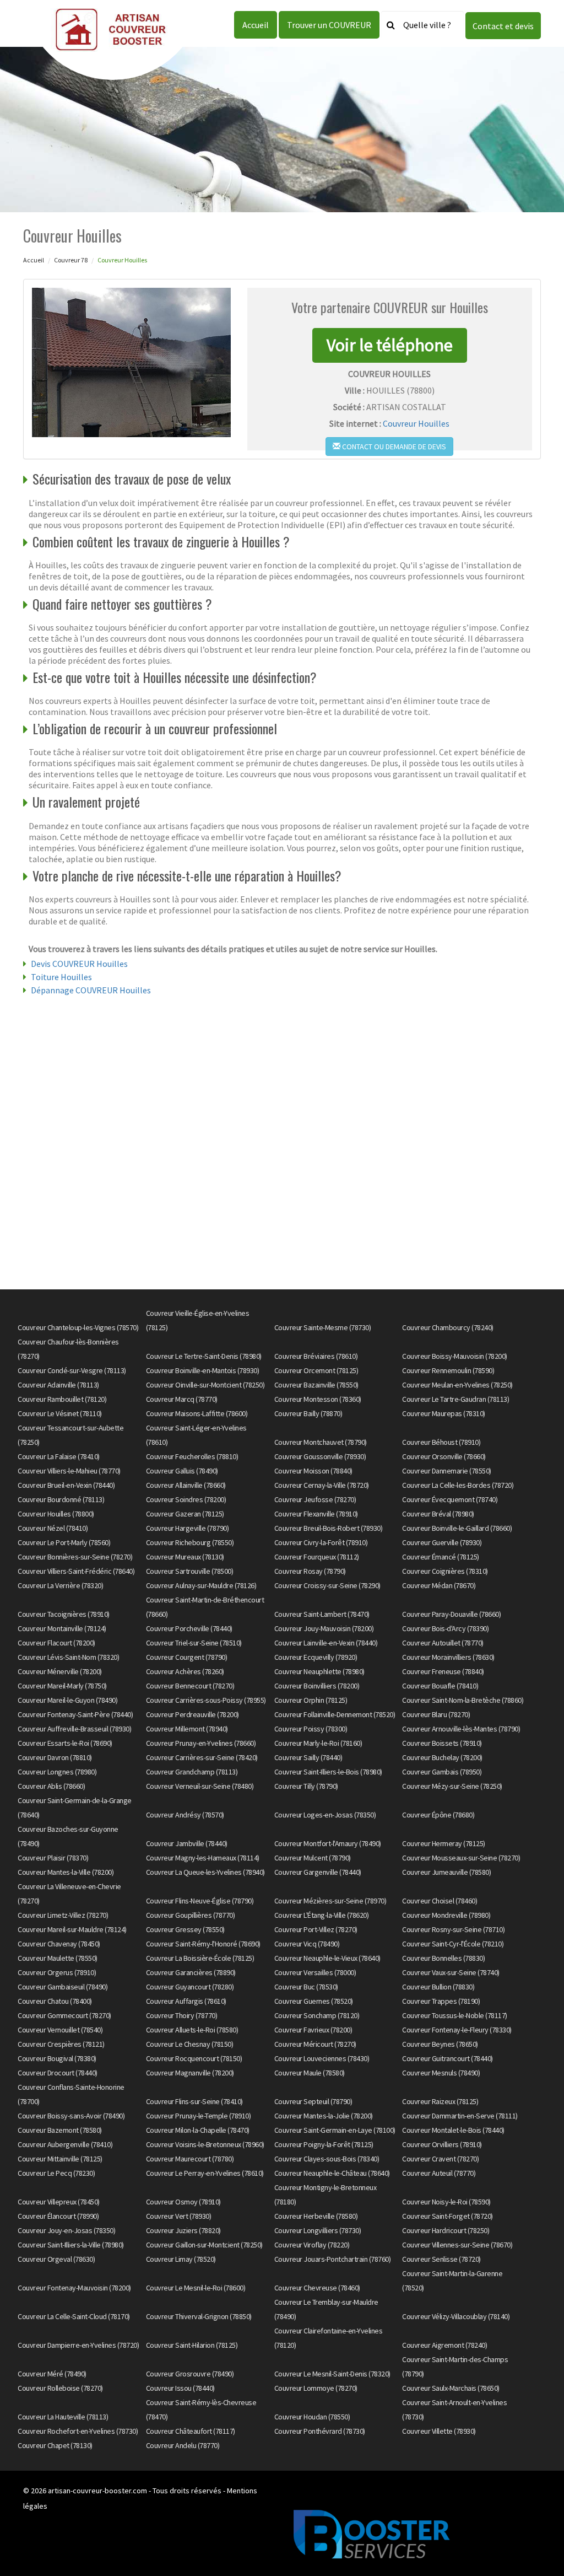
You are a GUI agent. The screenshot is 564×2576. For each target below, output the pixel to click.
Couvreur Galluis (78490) (182, 1471)
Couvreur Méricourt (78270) (315, 2044)
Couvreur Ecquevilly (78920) (316, 1657)
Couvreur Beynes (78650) (440, 2044)
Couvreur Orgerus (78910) (57, 1972)
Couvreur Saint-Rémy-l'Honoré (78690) (203, 1944)
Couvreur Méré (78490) (52, 2374)
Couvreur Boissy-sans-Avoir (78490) (71, 2116)
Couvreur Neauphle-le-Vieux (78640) (327, 1958)
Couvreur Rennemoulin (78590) (448, 1370)
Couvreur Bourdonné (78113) (61, 1499)
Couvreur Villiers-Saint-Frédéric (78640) (76, 1571)
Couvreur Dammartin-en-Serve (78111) (460, 2116)
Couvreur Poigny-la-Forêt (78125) (324, 2144)
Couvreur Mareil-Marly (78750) (62, 1686)
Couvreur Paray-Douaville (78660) (451, 1614)
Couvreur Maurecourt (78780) (190, 2159)
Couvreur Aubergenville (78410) (65, 2144)
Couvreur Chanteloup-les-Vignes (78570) (78, 1327)
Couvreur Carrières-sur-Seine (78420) (202, 1757)
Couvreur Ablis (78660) (51, 1786)
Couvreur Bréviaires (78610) (316, 1356)
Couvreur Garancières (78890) (191, 1972)
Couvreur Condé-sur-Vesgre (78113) (72, 1370)
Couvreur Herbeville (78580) (316, 2216)
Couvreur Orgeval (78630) (56, 2259)
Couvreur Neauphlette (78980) (319, 1671)
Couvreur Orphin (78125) (311, 1700)
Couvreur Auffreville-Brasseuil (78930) (74, 1729)
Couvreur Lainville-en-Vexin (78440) (326, 1643)
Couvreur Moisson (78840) (313, 1471)
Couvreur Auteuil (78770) (439, 2173)
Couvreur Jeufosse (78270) (315, 1499)
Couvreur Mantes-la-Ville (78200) (66, 1872)
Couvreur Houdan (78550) (312, 2417)
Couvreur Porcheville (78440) (189, 1628)
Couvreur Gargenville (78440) (318, 1872)
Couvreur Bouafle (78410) (440, 1686)
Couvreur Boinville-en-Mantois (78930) (203, 1370)
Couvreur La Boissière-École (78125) (200, 1958)
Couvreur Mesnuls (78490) (441, 2073)
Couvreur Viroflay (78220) (312, 2245)
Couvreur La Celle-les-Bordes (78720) (458, 1485)
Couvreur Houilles (416, 423)
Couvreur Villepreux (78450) (59, 2202)
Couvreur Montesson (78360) (318, 1399)
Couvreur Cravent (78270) (440, 2159)
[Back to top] (534, 2546)
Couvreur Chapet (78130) (55, 2445)
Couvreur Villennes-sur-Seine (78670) (457, 2245)
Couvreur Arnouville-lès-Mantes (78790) (461, 1729)
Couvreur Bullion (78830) (438, 1987)
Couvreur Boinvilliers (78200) (317, 1686)
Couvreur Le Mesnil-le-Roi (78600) (196, 2288)
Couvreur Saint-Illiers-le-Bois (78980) (328, 1772)
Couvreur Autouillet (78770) (443, 1643)
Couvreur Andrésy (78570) (185, 1815)
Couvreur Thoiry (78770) (182, 2015)
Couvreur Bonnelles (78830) (443, 1958)
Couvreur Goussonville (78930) (320, 1456)
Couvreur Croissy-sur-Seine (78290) (327, 1585)
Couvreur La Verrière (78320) (60, 1585)
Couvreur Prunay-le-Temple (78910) (199, 2116)
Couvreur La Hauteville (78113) (63, 2417)
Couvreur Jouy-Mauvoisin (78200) (324, 1628)
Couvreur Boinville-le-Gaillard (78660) (457, 1528)
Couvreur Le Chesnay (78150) (190, 2044)
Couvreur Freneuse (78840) (443, 1671)
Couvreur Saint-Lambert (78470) (322, 1614)
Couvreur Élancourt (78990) (58, 2216)
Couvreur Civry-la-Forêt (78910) (321, 1542)
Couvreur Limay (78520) (181, 2259)
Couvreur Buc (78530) (306, 1987)
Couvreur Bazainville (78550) (316, 1385)
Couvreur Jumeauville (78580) (446, 1872)
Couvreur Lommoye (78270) (316, 2388)
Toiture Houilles (61, 977)
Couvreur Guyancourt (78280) (190, 1987)
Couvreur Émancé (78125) (441, 1557)
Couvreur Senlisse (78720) (441, 2259)
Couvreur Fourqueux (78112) (317, 1557)
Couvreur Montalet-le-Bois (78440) (453, 2130)
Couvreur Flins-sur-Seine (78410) (194, 2101)
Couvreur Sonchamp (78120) (317, 2015)
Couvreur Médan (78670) (439, 1585)
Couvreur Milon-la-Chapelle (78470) (198, 2130)
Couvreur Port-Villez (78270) (316, 1929)
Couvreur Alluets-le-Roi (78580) (192, 2030)
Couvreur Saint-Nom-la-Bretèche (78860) (463, 1700)
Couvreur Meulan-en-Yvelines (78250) (457, 1385)
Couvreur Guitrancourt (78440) (448, 2058)
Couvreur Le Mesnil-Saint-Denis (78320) (332, 2374)
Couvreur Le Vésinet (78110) (60, 1413)
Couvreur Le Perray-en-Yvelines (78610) (205, 2173)
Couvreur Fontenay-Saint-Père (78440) (75, 1714)
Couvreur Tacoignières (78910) (64, 1614)
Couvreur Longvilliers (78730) (318, 2230)
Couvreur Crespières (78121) (61, 2044)
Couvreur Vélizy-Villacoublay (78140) (456, 2316)
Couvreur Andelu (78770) (183, 2445)
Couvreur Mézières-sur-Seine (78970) (330, 1901)
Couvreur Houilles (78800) (56, 1514)
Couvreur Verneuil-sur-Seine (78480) (200, 1786)
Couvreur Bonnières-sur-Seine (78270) (75, 1557)
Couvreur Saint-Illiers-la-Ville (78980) (71, 2245)
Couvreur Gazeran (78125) (185, 1514)
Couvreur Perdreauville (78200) (192, 1714)
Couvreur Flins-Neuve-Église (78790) (200, 1901)
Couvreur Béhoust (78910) (441, 1442)
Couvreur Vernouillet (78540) (60, 2030)
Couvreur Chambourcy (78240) (448, 1327)
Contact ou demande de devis (393, 447)
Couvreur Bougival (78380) (57, 2058)
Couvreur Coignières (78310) (445, 1571)
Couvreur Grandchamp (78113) (192, 1772)
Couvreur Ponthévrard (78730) (320, 2431)
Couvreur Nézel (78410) (53, 1528)
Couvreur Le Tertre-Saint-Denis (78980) (204, 1356)
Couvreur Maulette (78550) (58, 1958)
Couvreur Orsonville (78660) (444, 1456)
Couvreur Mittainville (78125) (60, 2159)
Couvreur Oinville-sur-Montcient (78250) (205, 1385)
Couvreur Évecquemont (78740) (450, 1499)
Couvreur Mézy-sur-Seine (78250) (452, 1786)
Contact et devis (503, 26)
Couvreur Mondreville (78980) (446, 1915)
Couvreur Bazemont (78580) (60, 2130)
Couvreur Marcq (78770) (182, 1399)
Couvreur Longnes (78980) (57, 1772)
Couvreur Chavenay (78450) (59, 1944)
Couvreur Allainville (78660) (186, 1485)
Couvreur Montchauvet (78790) (321, 1442)
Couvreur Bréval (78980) (438, 1514)
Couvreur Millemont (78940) (187, 1729)
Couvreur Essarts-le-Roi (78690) (65, 1743)
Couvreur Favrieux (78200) (313, 2030)
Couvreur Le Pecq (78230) (56, 2173)
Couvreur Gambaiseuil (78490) (63, 1987)
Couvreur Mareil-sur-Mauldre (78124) (72, 1929)
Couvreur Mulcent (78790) (313, 1858)
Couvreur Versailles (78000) (315, 1972)
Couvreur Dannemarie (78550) (447, 1471)
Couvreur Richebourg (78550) (190, 1542)
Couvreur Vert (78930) (179, 2216)
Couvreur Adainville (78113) (58, 1385)
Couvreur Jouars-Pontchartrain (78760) (333, 2259)
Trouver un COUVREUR (329, 25)
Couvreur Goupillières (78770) (191, 1915)
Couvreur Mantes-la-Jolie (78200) (324, 2116)
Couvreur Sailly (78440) (308, 1757)
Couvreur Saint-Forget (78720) (448, 2216)
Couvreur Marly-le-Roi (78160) (318, 1743)
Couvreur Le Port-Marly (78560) (64, 1542)
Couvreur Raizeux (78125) (440, 2101)
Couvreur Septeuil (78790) (313, 2101)
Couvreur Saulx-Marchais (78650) (451, 2388)
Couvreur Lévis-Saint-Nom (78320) (68, 1657)
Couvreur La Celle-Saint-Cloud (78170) (74, 2316)
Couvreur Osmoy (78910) (183, 2202)
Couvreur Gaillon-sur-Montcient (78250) (204, 2245)
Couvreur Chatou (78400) (55, 2001)
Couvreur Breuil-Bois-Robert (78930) (329, 1528)
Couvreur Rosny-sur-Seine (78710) (453, 1929)
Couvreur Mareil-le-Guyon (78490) (67, 1700)
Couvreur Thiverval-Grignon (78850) (199, 2316)
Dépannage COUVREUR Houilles (91, 990)
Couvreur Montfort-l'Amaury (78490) (328, 1843)
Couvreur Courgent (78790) (187, 1657)
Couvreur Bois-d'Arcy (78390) (445, 1628)
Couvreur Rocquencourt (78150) (194, 2058)
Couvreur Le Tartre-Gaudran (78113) (455, 1399)
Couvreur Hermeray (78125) (444, 1843)
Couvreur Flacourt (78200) (56, 1643)
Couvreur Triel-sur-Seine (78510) (194, 1643)
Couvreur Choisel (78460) (440, 1901)
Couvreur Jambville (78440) (187, 1843)
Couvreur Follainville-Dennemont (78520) (335, 1714)
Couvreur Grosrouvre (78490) (190, 2374)
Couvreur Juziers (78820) (183, 2230)
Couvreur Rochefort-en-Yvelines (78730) (78, 2431)
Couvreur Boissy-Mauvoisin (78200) (455, 1356)
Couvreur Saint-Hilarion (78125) (192, 2345)
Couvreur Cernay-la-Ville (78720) (322, 1485)
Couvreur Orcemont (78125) (316, 1370)
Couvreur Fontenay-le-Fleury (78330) (457, 2030)
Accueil (256, 25)
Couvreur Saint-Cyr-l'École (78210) (453, 1944)
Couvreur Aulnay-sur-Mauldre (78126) (201, 1585)
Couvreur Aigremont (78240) (444, 2345)
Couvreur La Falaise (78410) (59, 1456)
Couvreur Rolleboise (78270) (60, 2388)
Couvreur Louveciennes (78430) (322, 2058)
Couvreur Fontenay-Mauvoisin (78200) (74, 2288)
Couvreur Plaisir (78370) (53, 1858)
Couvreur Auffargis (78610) (186, 2001)
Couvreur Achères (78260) (185, 1671)
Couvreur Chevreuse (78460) (317, 2288)
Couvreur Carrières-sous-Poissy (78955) (206, 1700)
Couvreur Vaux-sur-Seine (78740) (451, 1972)
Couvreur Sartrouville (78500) (190, 1571)
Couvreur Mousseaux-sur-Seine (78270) (461, 1858)
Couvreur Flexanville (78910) (316, 1514)
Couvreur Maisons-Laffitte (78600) (197, 1413)
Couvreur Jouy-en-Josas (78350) (66, 2230)
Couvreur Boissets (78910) (442, 1743)
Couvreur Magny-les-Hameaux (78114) (203, 1858)
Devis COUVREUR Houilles (79, 964)
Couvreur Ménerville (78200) (60, 1671)
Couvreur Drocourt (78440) (58, 2073)
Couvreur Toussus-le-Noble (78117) (455, 2015)
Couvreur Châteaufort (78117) (191, 2431)
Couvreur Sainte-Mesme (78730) (323, 1327)
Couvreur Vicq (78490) (307, 1944)
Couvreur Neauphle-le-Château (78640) (332, 2173)
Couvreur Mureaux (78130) (185, 1557)
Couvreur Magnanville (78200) (190, 2073)
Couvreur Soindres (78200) (186, 1499)
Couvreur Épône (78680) (438, 1815)
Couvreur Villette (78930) (439, 2431)
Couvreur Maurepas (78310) (444, 1413)
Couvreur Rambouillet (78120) (62, 1399)
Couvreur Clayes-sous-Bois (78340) (327, 2159)
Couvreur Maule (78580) (310, 2073)
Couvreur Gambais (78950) (442, 1772)
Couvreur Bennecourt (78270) (190, 1686)
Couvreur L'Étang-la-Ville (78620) (322, 1915)
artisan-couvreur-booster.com (97, 2491)
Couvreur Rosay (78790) (310, 1571)
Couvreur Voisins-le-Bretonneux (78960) (205, 2144)
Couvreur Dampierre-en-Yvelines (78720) (78, 2345)
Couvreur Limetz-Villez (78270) (63, 1915)
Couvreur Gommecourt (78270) (64, 2015)
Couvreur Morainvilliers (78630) (448, 1657)
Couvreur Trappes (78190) (441, 2001)
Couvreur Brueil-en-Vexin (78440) (66, 1485)
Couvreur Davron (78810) (55, 1757)
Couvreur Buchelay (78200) (442, 1757)
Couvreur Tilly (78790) (306, 1786)
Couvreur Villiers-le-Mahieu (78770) (69, 1471)
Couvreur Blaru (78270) (436, 1714)
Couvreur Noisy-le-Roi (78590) (446, 2202)
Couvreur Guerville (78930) (442, 1542)
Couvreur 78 (71, 260)
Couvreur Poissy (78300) (311, 1729)
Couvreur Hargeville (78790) (188, 1528)
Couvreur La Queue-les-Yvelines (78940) (205, 1872)
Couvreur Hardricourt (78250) (446, 2230)
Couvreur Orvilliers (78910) (442, 2144)
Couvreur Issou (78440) (180, 2388)
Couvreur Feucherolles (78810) (192, 1456)
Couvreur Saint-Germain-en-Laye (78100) (335, 2130)
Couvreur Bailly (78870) (308, 1413)
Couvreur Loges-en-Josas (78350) (325, 1815)
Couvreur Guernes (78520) (314, 2001)
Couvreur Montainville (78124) (62, 1628)
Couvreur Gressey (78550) (185, 1929)
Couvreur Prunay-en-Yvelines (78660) (201, 1743)
